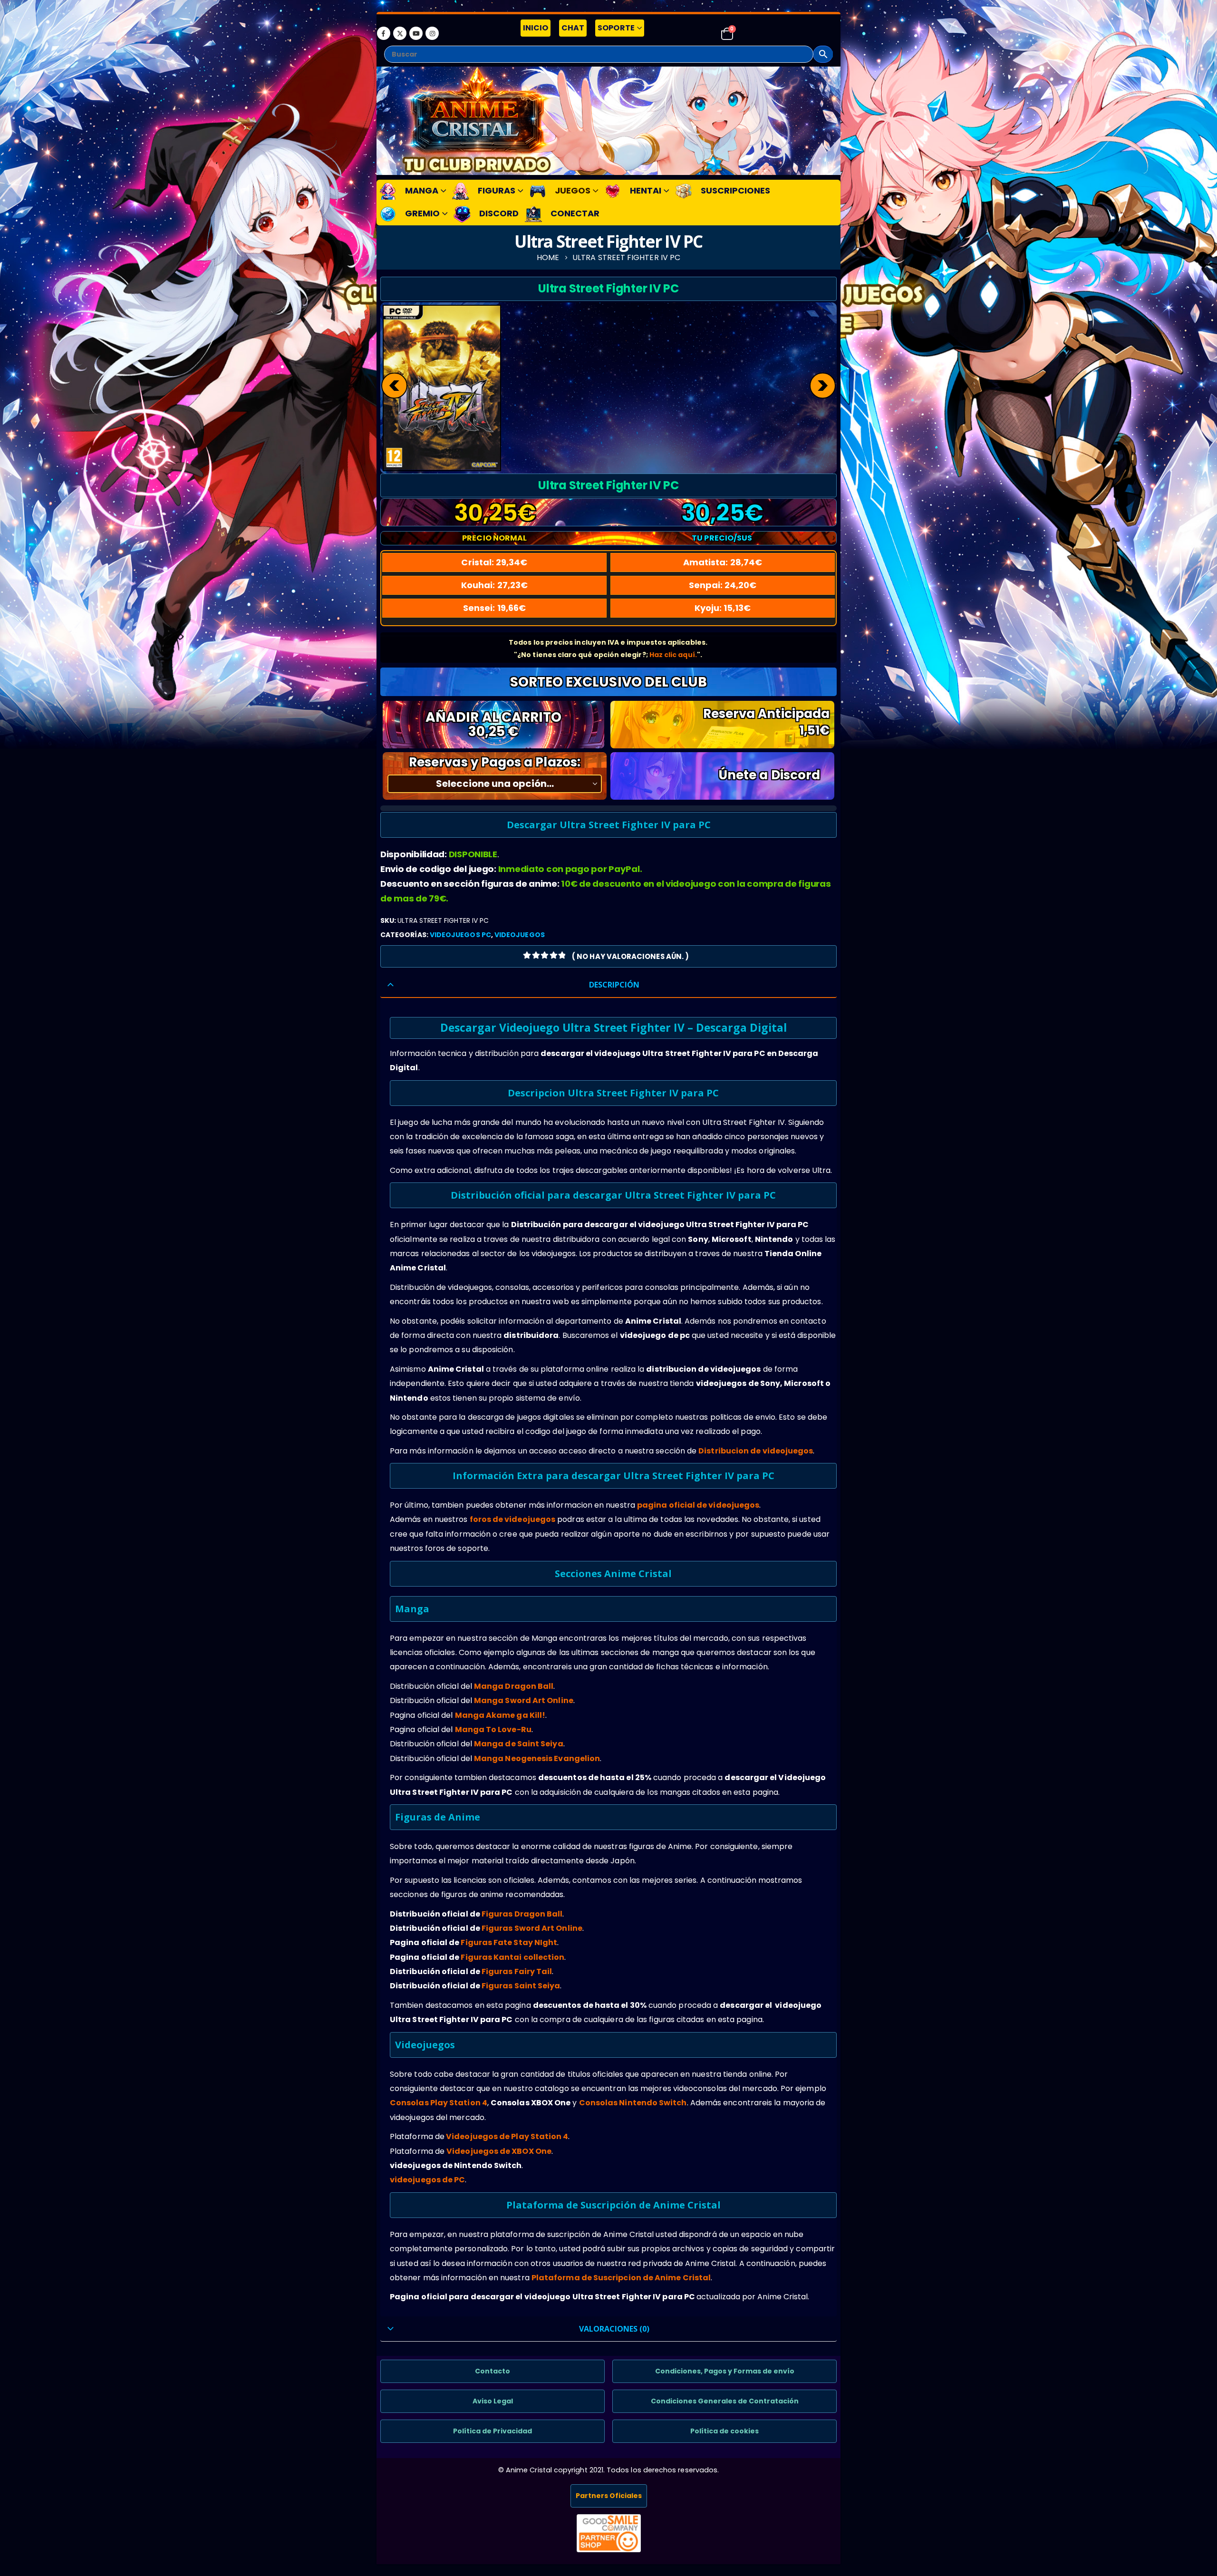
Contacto (493, 2371)
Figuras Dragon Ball (522, 1914)
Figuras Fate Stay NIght (509, 1942)
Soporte (616, 28)
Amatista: (723, 562)
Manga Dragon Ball (514, 1686)
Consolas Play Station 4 (439, 2103)
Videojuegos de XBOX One (499, 2151)
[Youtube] (416, 33)
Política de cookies (724, 2431)
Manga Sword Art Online (524, 1700)
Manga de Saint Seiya (519, 1744)
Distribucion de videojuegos (756, 1451)
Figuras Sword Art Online (532, 1928)
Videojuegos (520, 935)
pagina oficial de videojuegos (698, 1505)
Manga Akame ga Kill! (500, 1715)
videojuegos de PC (427, 2180)
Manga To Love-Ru (493, 1729)
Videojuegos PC (460, 935)
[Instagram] (432, 33)
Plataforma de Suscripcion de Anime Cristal (621, 2278)
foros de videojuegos (513, 1519)
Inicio (536, 28)
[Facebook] (384, 33)
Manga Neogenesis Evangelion (537, 1758)
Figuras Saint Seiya (521, 1986)
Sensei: (494, 608)
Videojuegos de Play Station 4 (507, 2136)
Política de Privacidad (493, 2431)
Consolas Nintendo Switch (633, 2103)
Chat (573, 28)
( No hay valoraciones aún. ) (630, 956)
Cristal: (494, 562)
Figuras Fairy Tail (517, 1971)
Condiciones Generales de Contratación (725, 2401)
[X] (400, 33)
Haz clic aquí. (673, 655)
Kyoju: (723, 608)
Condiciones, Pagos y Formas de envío (725, 2371)
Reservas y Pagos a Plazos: (495, 762)
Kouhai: (494, 585)
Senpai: (723, 585)
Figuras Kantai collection (512, 1957)
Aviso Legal (493, 2401)
